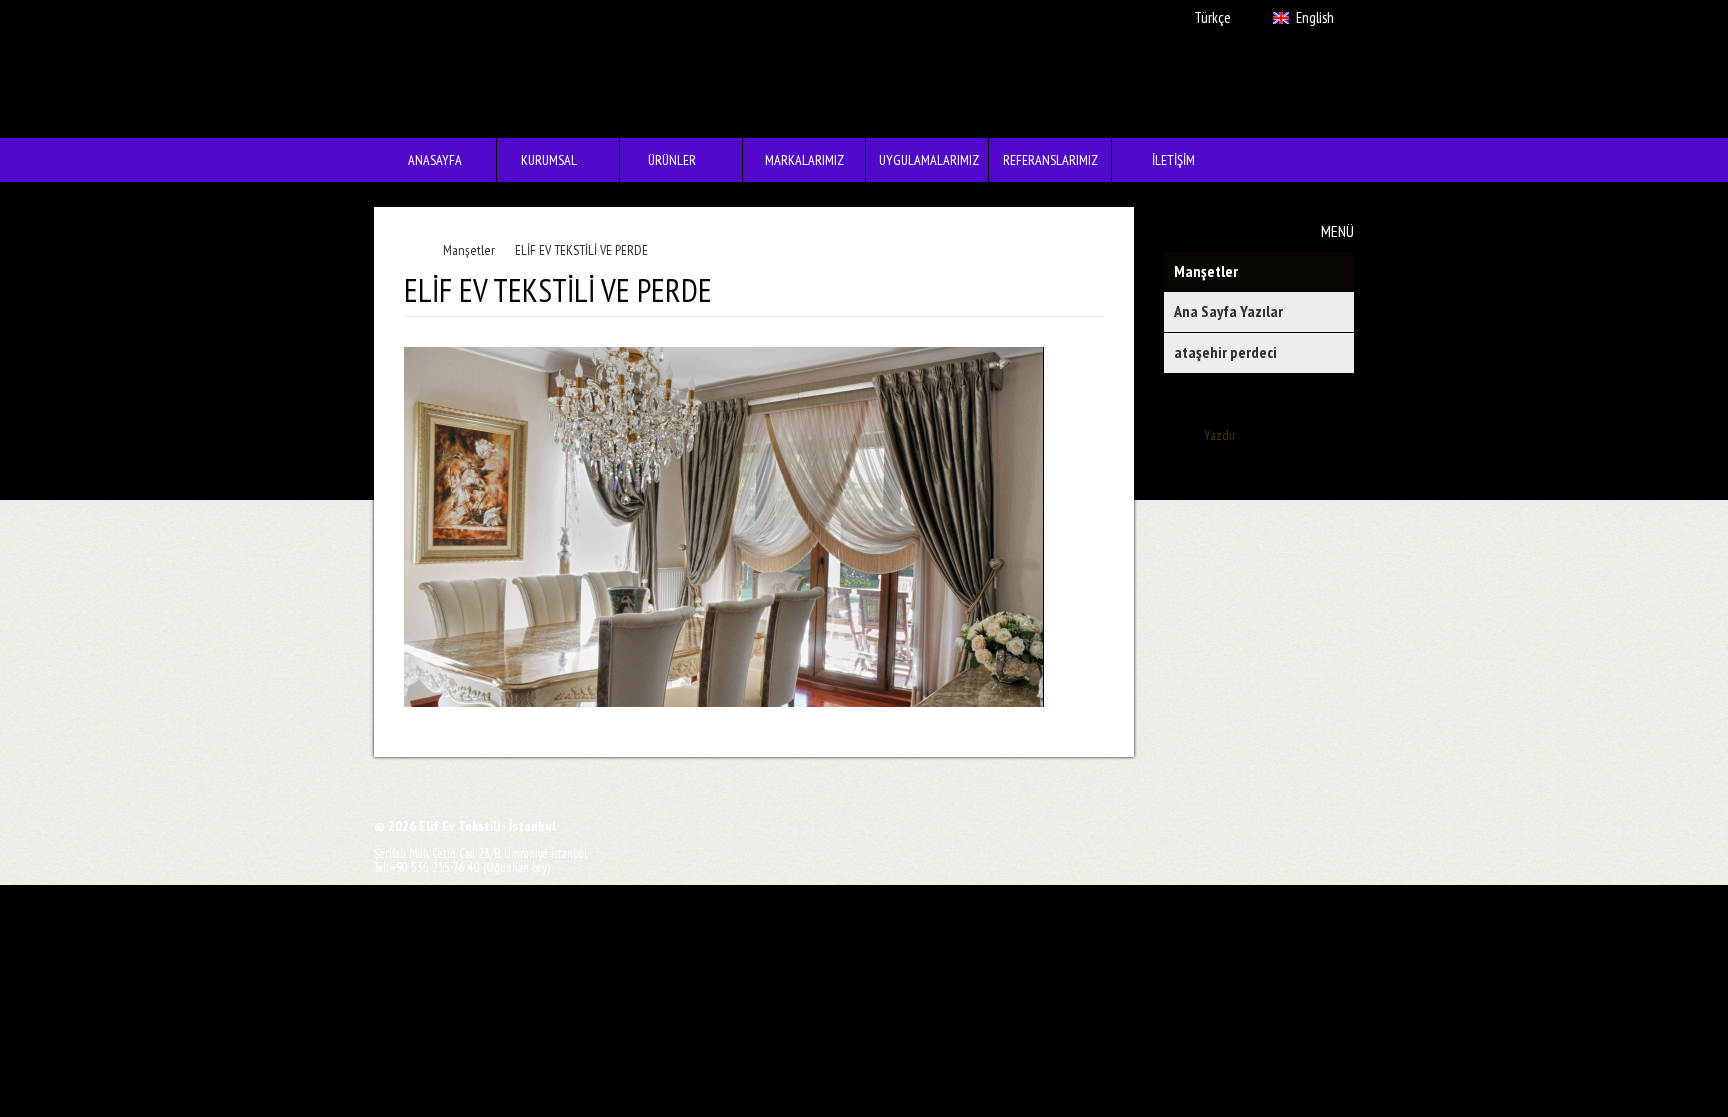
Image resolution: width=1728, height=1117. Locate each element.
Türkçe (1212, 17)
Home (415, 250)
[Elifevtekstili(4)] (731, 529)
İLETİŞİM (1173, 160)
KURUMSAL (537, 164)
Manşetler (1206, 271)
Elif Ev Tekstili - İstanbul (472, 69)
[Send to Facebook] (751, 823)
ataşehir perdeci (1225, 352)
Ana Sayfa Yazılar (1228, 311)
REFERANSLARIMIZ (1050, 160)
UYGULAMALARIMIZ (929, 160)
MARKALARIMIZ (804, 160)
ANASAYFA (435, 160)
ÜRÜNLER (658, 164)
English (1315, 17)
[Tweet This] (781, 823)
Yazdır (1220, 435)
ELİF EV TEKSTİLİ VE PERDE (581, 250)
